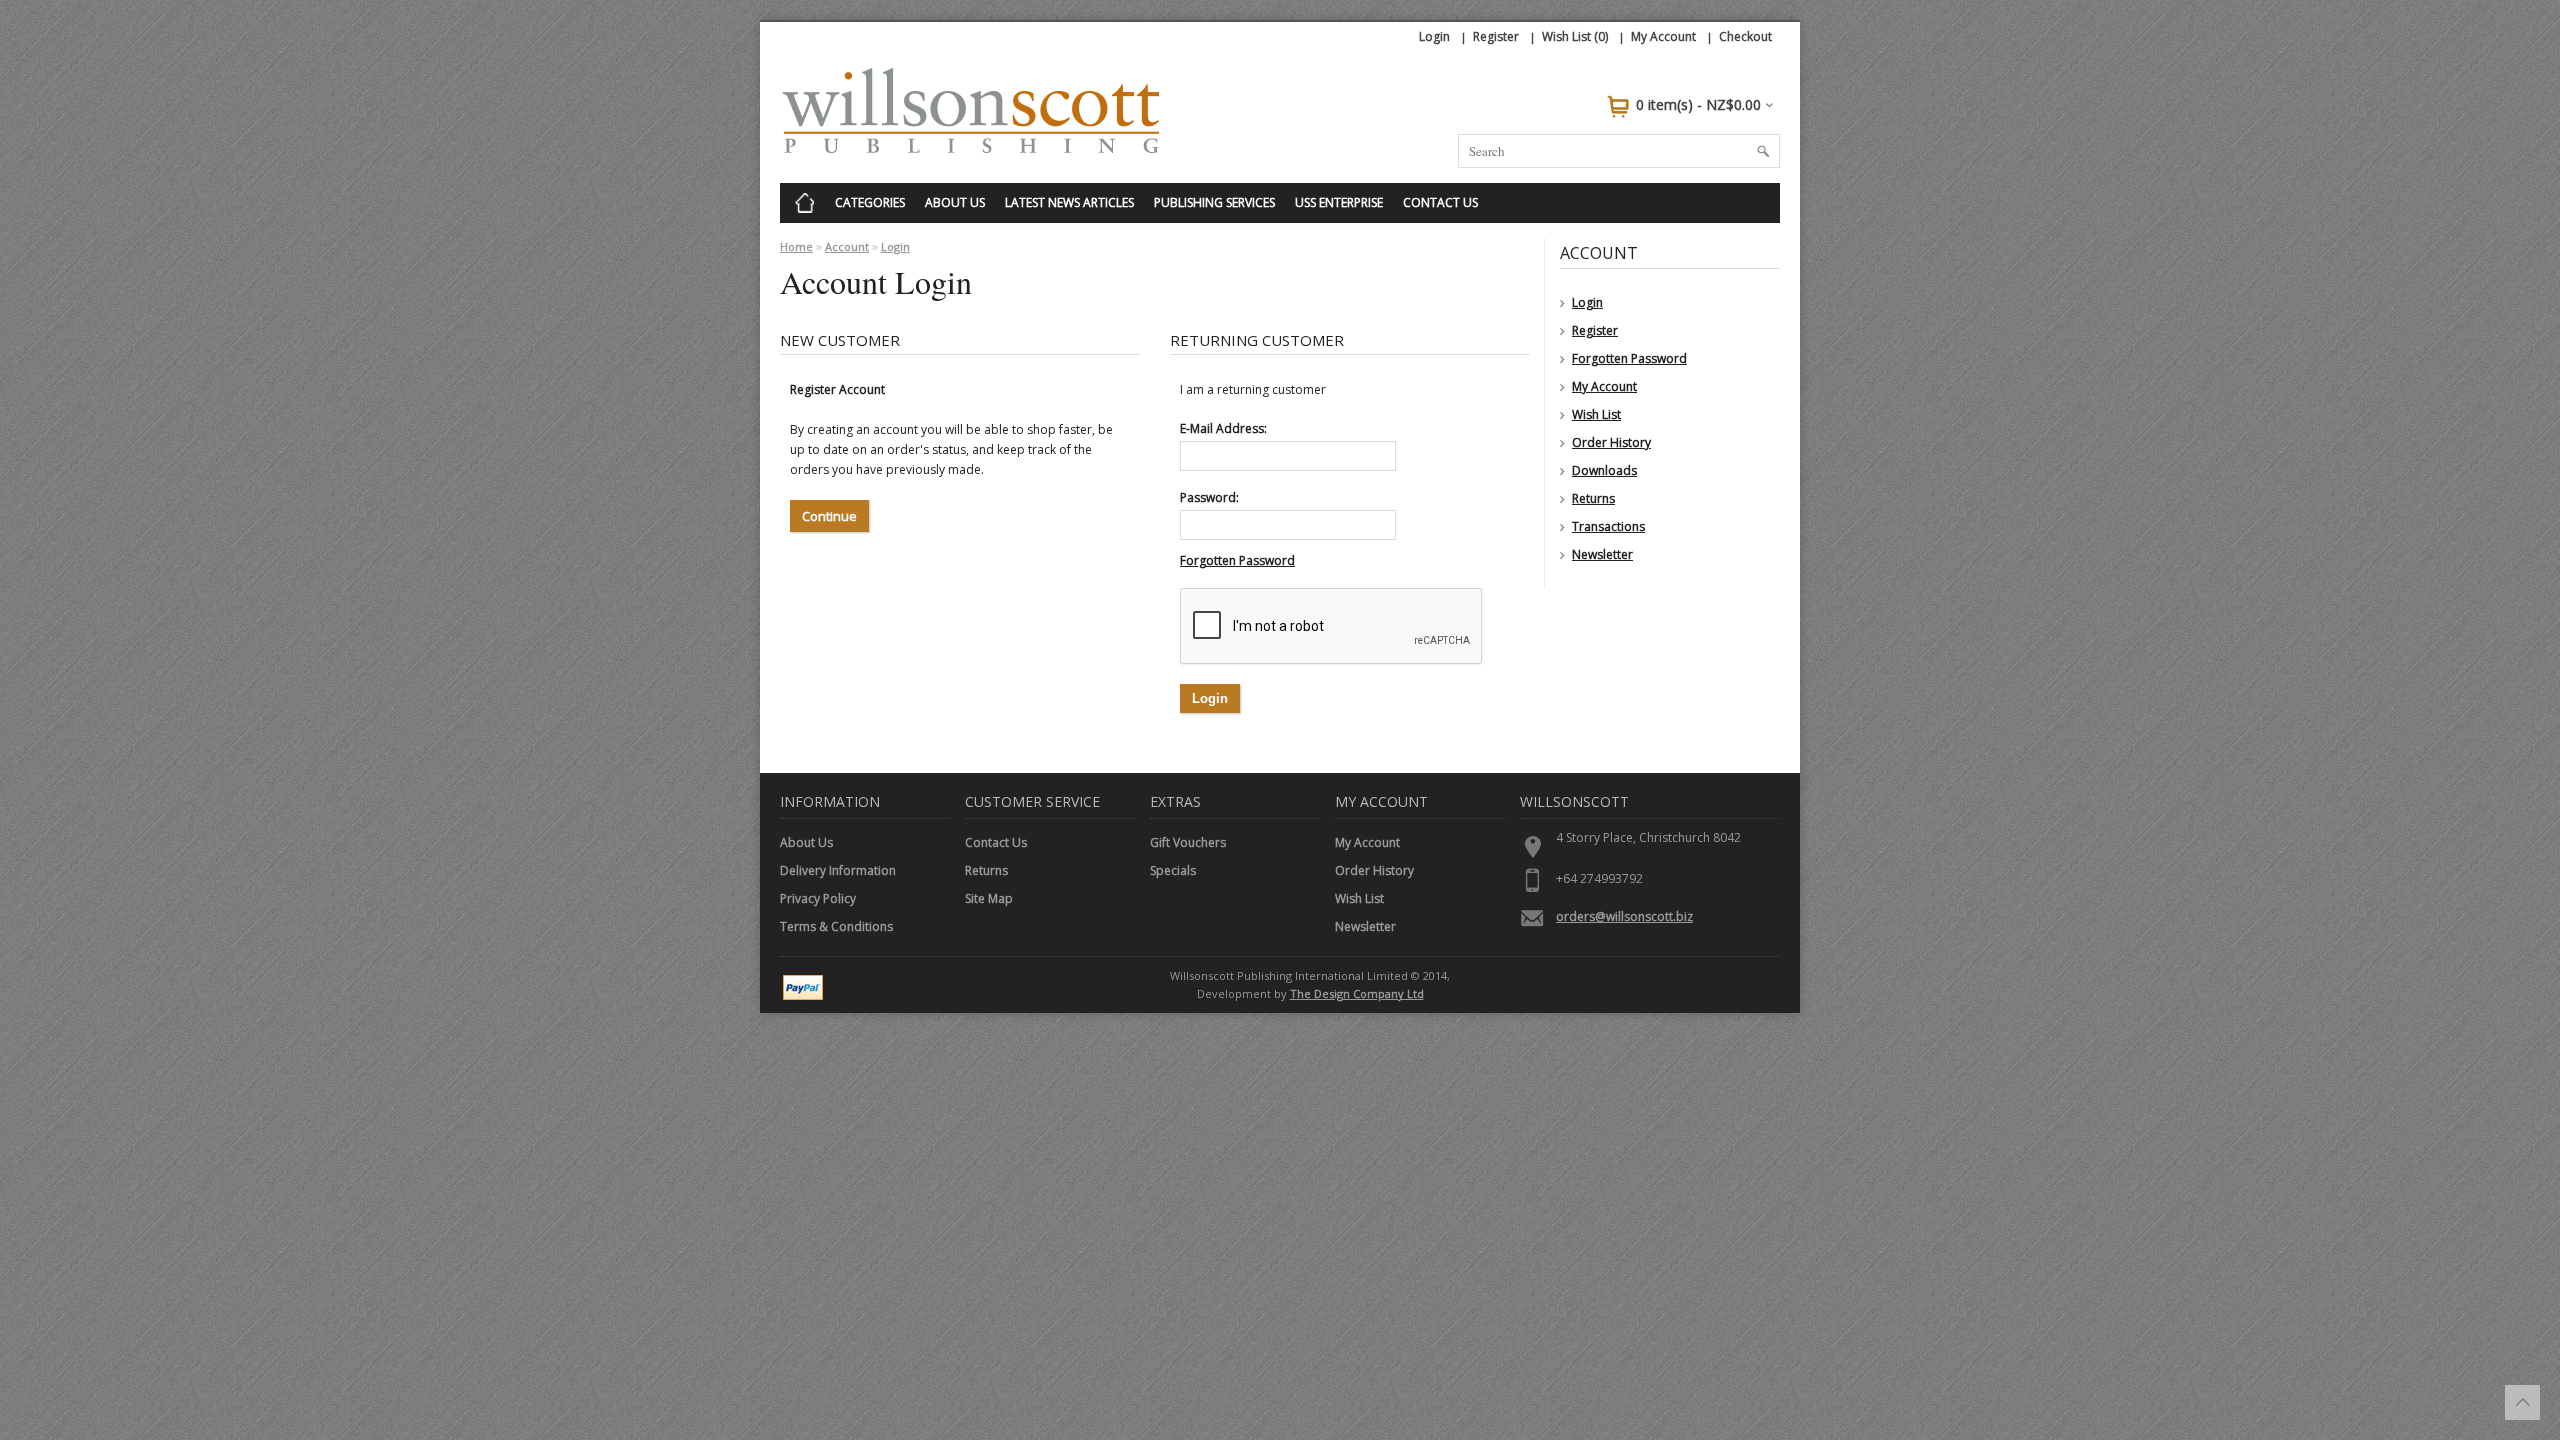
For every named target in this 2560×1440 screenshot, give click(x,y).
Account (847, 246)
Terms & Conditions (836, 926)
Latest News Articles (1069, 202)
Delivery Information (838, 870)
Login (1434, 36)
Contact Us (1440, 202)
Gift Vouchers (1188, 842)
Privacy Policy (818, 898)
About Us (955, 202)
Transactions (1608, 526)
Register (1496, 36)
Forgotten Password (1629, 358)
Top (2522, 1402)
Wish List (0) (1575, 36)
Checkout (1745, 36)
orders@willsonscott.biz (1624, 916)
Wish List (1596, 414)
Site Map (989, 898)
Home (796, 246)
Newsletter (1602, 554)
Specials (1173, 870)
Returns (1593, 498)
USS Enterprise (1339, 202)
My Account (1663, 36)
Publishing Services (1214, 202)
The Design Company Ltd (1357, 993)
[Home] (805, 203)
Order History (1611, 442)
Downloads (1604, 470)
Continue (829, 516)
